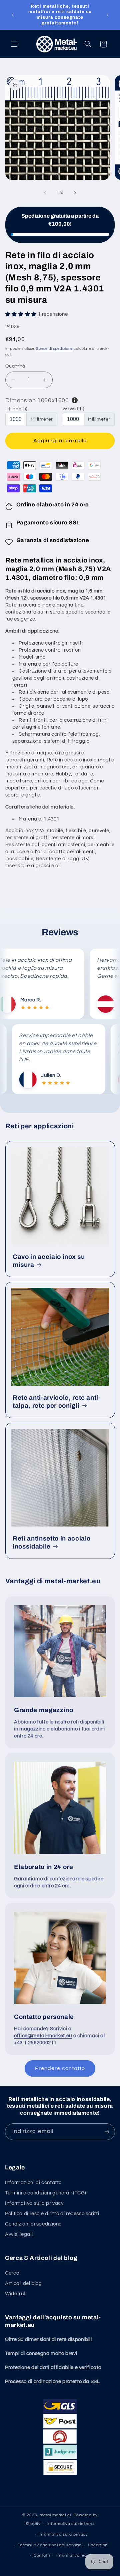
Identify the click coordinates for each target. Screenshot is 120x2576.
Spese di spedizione (54, 349)
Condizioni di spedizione (33, 2224)
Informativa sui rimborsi (71, 2524)
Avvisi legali (19, 2234)
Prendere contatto (60, 2068)
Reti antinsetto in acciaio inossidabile (52, 1543)
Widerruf (15, 2294)
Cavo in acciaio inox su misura (49, 1261)
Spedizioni (98, 2545)
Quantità (15, 366)
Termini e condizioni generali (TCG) (46, 2193)
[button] (14, 44)
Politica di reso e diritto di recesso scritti (52, 2214)
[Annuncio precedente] (13, 15)
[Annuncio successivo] (107, 15)
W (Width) (73, 409)
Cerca (12, 2273)
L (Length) (16, 409)
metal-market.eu (56, 2515)
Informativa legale (74, 2555)
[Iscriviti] (107, 2132)
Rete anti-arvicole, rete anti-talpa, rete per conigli (57, 1402)
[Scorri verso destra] (75, 193)
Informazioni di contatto (33, 2183)
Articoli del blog (23, 2283)
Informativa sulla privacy (34, 2203)
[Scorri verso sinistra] (45, 193)
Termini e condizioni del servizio (50, 2545)
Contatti (42, 2555)
